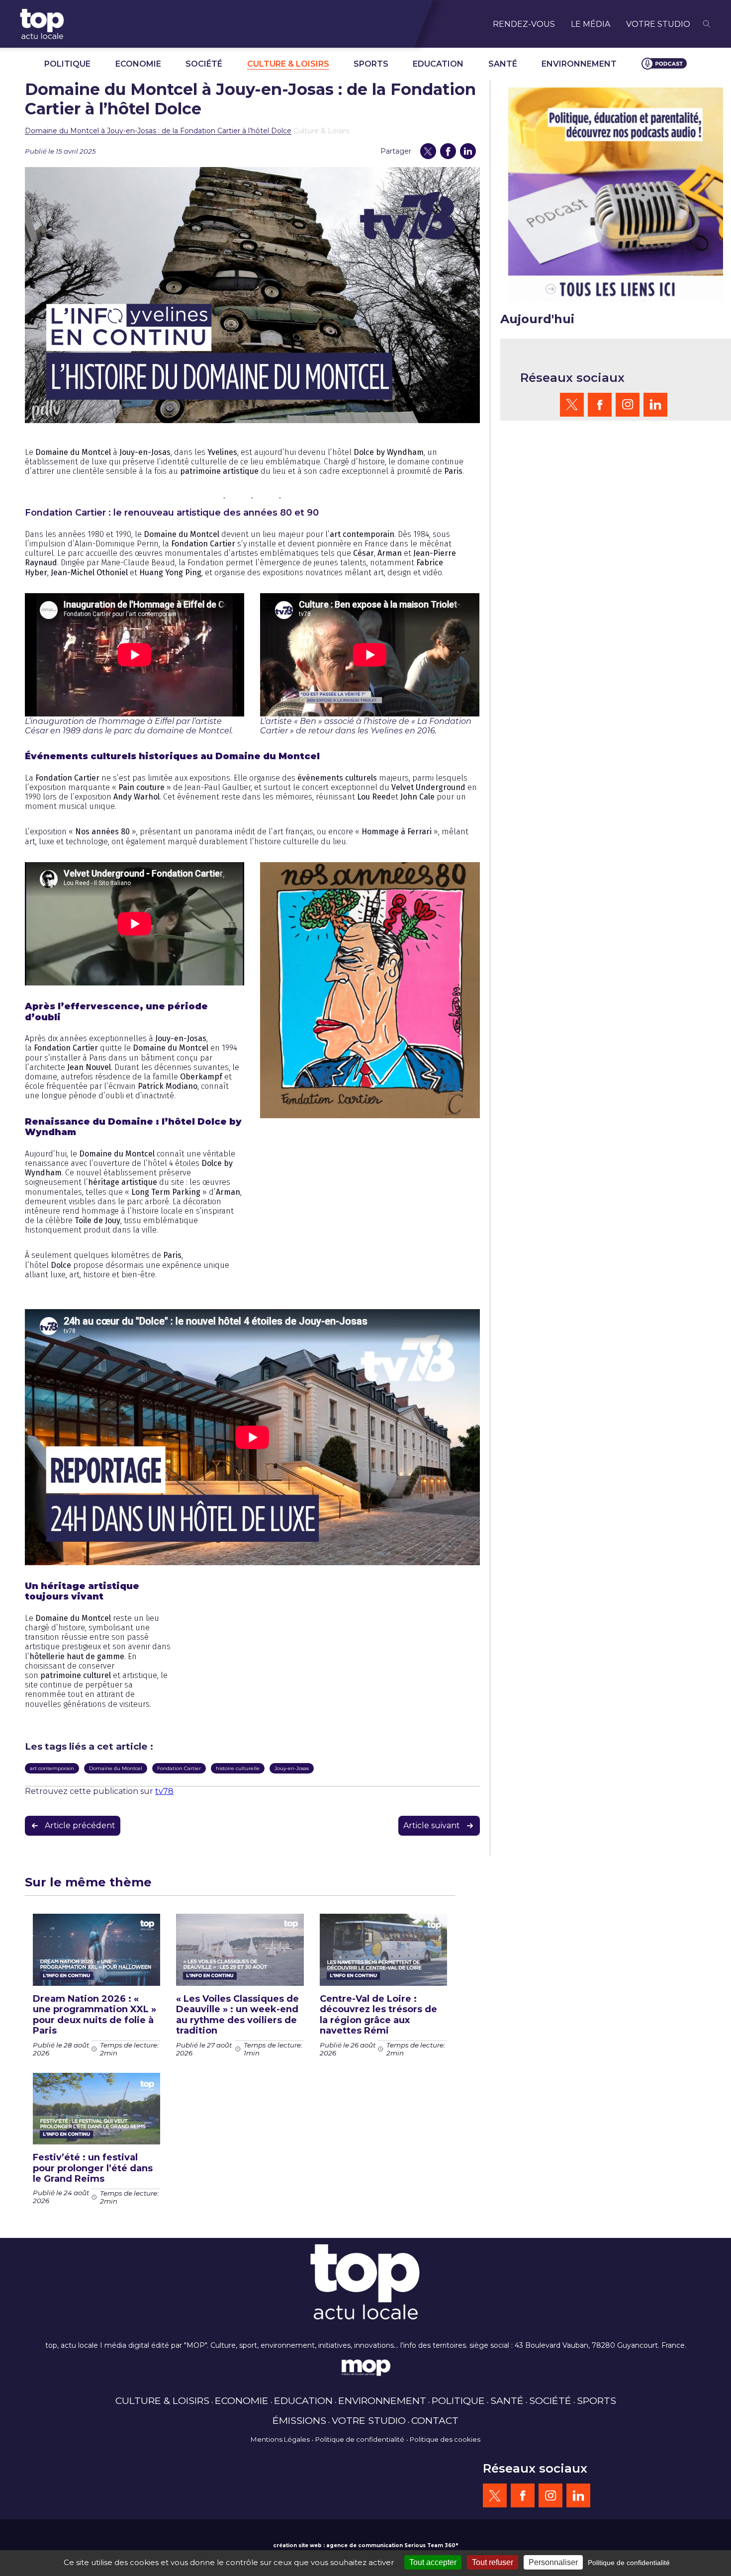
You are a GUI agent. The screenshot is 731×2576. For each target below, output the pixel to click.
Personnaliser (553, 2562)
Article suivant (432, 1825)
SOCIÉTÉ (204, 64)
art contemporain (52, 1768)
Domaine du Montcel (116, 1768)
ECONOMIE (138, 64)
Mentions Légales (280, 2439)
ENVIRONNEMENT (579, 64)
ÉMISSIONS (299, 2420)
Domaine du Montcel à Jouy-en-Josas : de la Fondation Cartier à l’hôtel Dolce (158, 131)
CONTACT (435, 2420)
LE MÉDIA (591, 24)
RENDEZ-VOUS (524, 24)
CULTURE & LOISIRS (288, 64)
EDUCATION (438, 64)
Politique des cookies (445, 2439)
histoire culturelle (238, 1768)
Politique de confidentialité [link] (629, 2563)
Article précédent (80, 1825)
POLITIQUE (67, 64)
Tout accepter (433, 2562)
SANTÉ (503, 64)
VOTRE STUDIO (658, 24)
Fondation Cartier (179, 1768)
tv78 (164, 1791)
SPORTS (371, 64)
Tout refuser (493, 2562)
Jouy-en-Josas (292, 1768)
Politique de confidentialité (360, 2439)
